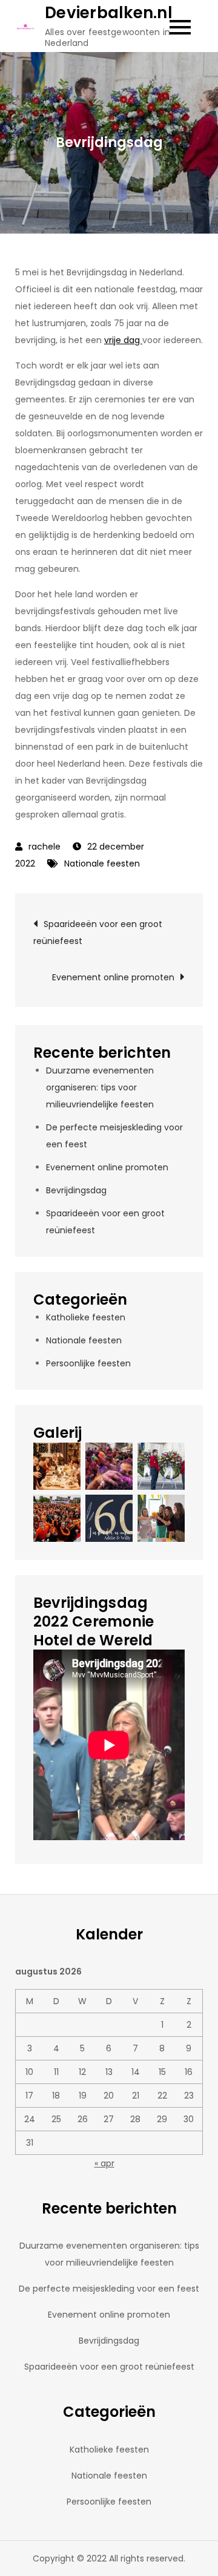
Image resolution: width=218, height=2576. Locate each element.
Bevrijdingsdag (76, 1190)
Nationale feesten (102, 864)
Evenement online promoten (113, 977)
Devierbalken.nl (109, 13)
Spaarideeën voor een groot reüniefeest (98, 932)
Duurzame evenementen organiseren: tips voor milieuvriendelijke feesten (100, 1087)
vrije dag (123, 340)
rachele (45, 847)
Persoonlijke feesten (88, 1363)
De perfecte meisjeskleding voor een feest (109, 2289)
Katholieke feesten (86, 1317)
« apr (104, 2163)
